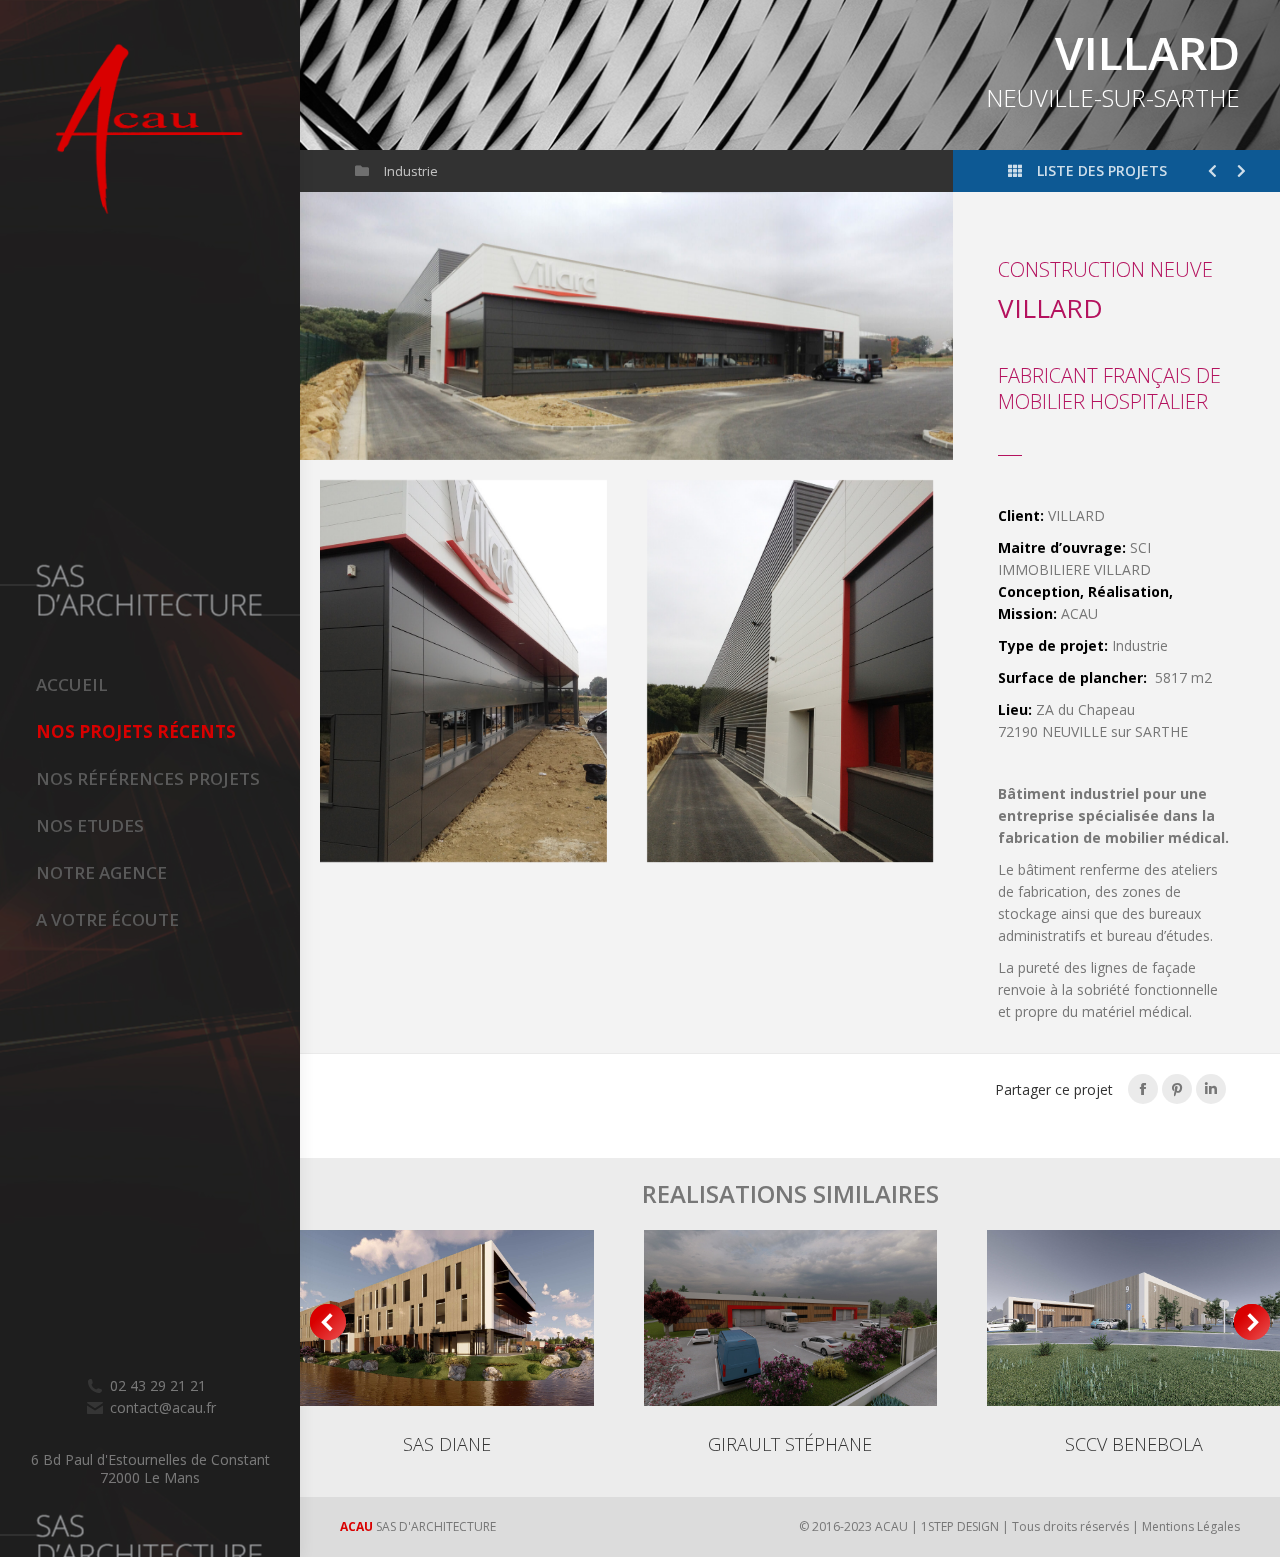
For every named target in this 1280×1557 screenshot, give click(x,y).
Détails (447, 1318)
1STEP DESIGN (960, 1526)
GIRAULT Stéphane (790, 1444)
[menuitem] (168, 684)
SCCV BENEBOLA (1134, 1444)
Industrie (411, 171)
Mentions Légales (1191, 1526)
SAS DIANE (447, 1444)
